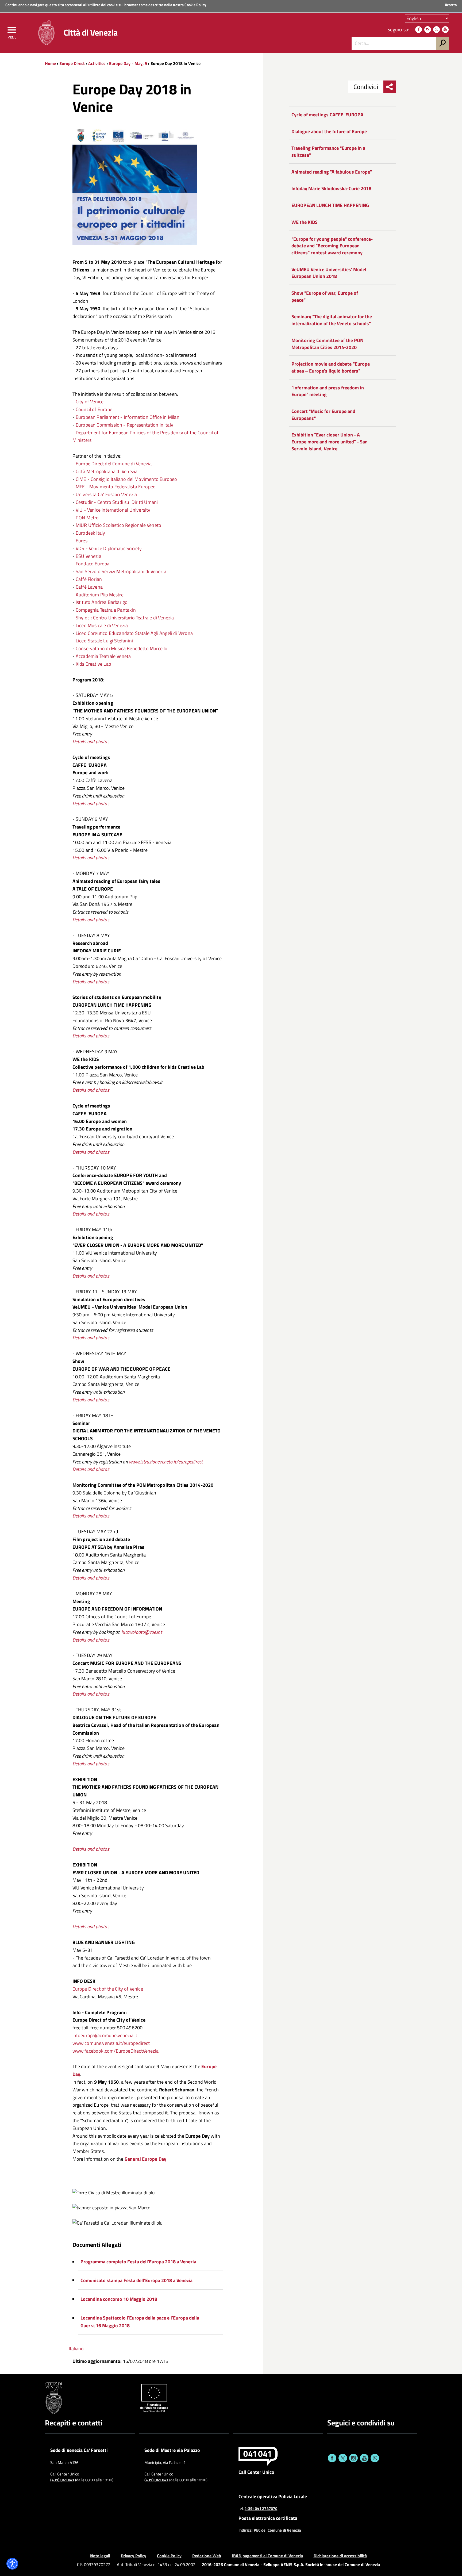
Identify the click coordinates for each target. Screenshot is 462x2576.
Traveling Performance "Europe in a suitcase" (328, 152)
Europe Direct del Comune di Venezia (114, 464)
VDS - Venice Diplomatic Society (109, 548)
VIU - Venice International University (113, 510)
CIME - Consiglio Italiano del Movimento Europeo (126, 479)
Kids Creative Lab (93, 664)
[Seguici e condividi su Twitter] (343, 2458)
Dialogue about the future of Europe (329, 131)
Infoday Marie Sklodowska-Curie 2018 (331, 188)
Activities (97, 63)
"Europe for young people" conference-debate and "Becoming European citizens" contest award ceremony (332, 246)
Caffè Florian (89, 579)
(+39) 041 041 (62, 2480)
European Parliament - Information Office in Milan (128, 417)
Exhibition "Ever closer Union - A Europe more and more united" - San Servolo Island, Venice (330, 442)
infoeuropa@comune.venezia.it (105, 2035)
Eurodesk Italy (90, 533)
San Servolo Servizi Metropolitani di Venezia (121, 571)
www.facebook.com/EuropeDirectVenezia (115, 2051)
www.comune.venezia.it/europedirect (111, 2043)
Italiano (76, 2349)
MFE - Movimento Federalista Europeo (116, 487)
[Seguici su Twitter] (436, 30)
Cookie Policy (195, 5)
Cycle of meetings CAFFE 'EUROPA (327, 115)
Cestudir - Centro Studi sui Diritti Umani (117, 502)
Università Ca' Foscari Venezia (106, 494)
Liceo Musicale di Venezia (102, 625)
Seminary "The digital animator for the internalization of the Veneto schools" (332, 320)
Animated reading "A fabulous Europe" (332, 172)
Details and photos (91, 920)
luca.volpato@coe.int (142, 1632)
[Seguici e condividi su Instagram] (353, 2458)
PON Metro (87, 518)
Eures (82, 541)
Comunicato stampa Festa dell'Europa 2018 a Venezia (136, 2280)
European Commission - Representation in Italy (124, 425)
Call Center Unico (256, 2472)
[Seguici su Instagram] (428, 30)
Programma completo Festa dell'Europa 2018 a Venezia (138, 2262)
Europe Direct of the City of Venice (108, 1989)
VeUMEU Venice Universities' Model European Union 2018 (329, 273)
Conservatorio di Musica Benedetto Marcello (122, 648)
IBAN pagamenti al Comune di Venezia (267, 2556)
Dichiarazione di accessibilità (340, 2556)
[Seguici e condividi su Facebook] (332, 2458)
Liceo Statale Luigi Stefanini (104, 641)
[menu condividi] (390, 87)
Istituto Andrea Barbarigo (102, 602)
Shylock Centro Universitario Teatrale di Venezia (125, 618)
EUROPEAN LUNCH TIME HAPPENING (330, 205)
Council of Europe (94, 409)
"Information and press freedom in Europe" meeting (328, 391)
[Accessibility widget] (12, 2564)
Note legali (100, 2556)
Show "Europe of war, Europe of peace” (325, 296)
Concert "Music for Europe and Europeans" (323, 415)
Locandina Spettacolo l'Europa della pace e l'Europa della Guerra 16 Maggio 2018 (140, 2322)
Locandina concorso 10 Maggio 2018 (119, 2299)
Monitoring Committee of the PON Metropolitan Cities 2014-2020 (327, 344)
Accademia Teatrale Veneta (103, 656)
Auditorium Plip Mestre (100, 595)
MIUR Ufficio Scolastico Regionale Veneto (118, 525)
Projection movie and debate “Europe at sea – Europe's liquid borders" (331, 367)
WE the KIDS (305, 222)
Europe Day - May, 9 (128, 63)
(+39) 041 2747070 (261, 2509)
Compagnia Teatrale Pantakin (106, 610)
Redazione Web (207, 2556)
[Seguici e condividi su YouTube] (364, 2458)
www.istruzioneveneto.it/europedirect (166, 1462)
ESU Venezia (88, 556)
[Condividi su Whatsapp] (375, 2458)
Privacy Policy (134, 2556)
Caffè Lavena (89, 587)
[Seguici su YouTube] (445, 30)
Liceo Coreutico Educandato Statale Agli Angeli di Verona (134, 633)
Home (50, 63)
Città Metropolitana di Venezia (107, 471)
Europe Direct (73, 63)
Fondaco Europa (93, 564)
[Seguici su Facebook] (419, 30)
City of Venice (90, 402)
